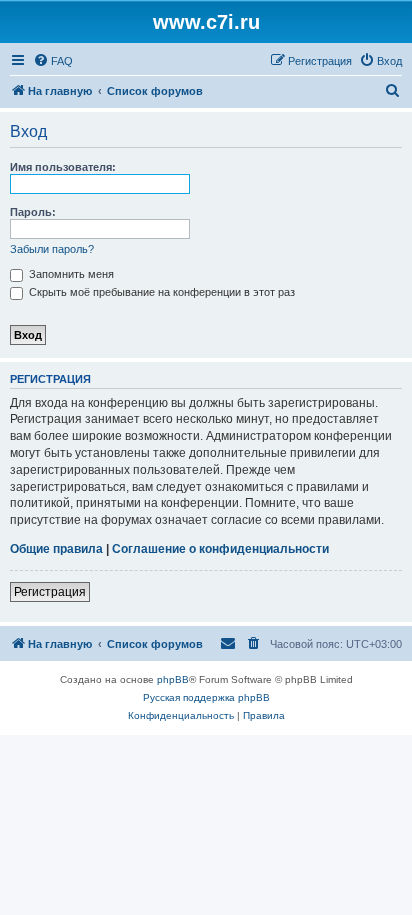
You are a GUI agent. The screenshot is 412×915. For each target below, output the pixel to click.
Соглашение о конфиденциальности (220, 549)
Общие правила (56, 549)
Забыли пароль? (52, 249)
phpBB (173, 679)
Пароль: (33, 212)
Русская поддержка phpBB (206, 697)
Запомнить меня (70, 274)
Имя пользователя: (63, 167)
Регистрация (50, 592)
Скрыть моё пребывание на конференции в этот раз (160, 292)
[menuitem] (53, 61)
